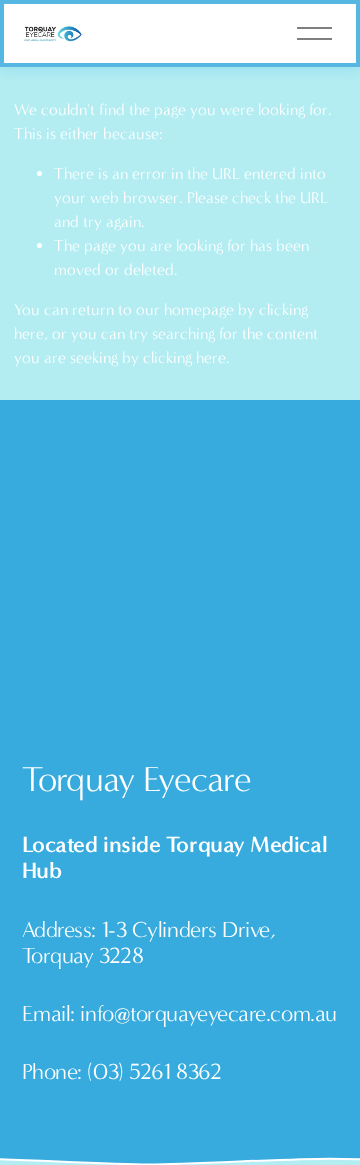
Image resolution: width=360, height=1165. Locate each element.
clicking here (184, 357)
